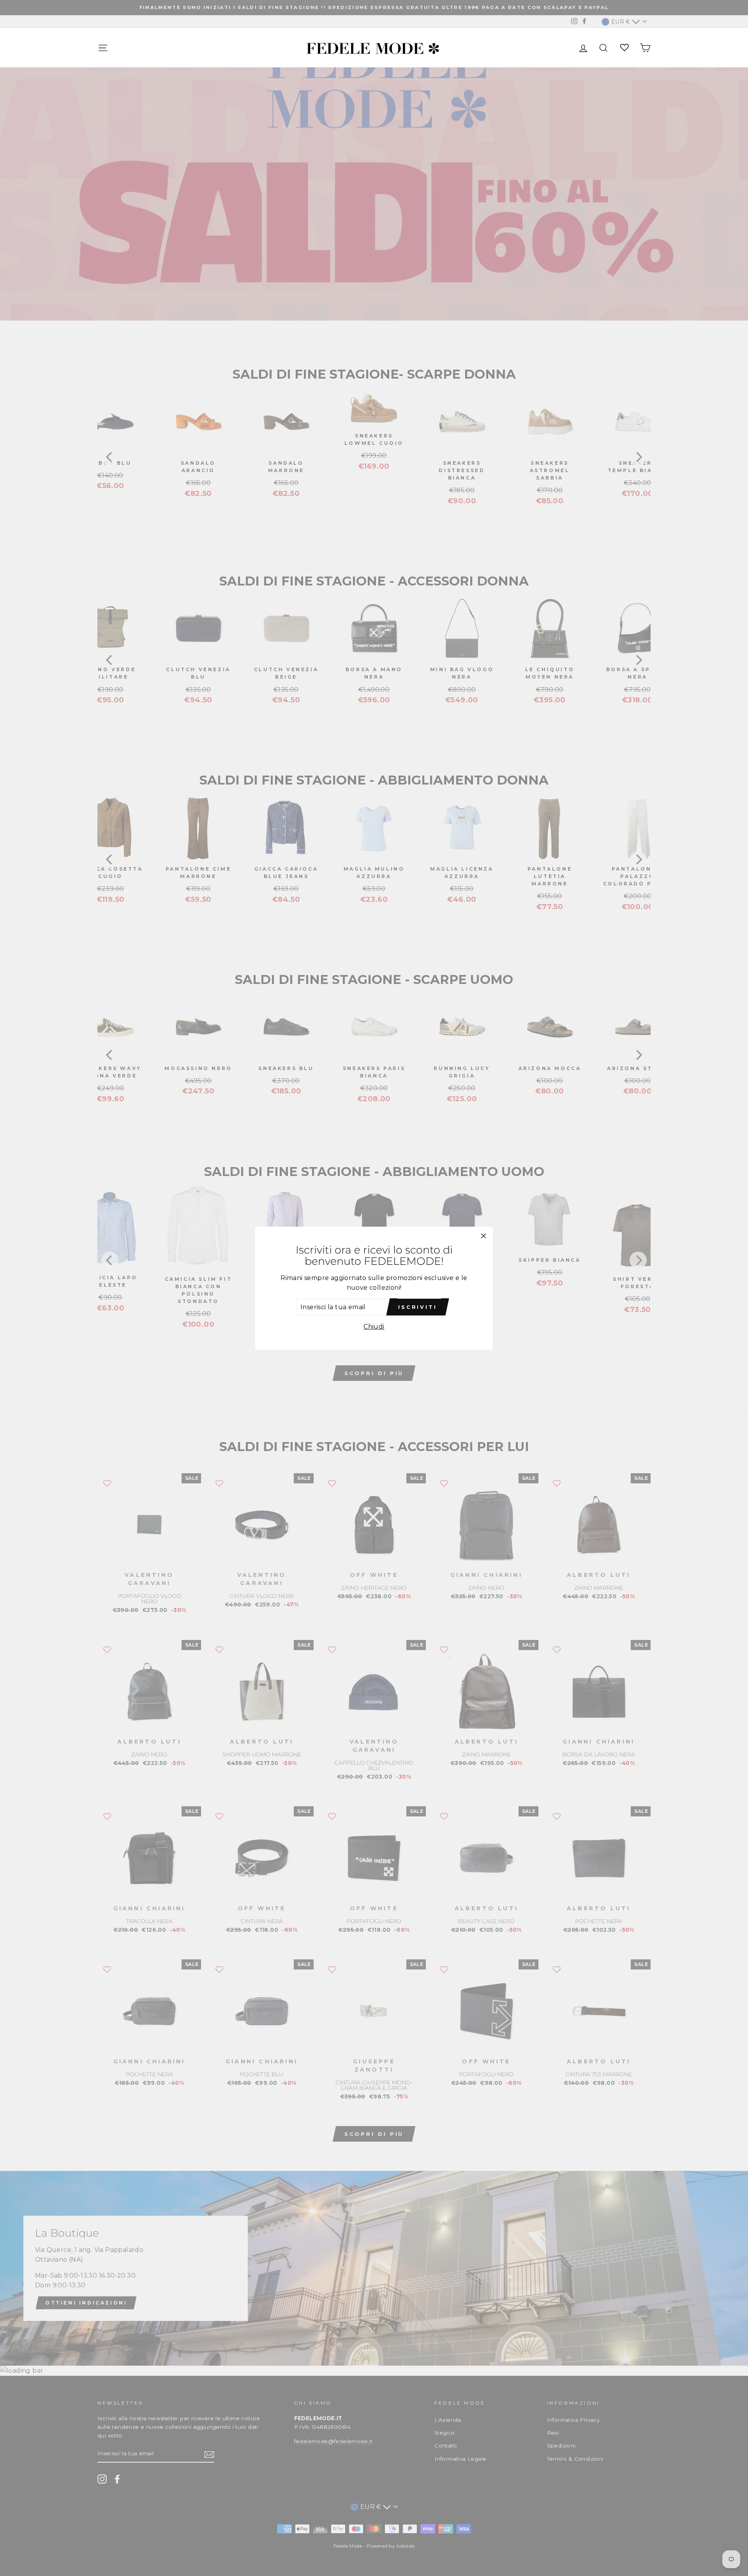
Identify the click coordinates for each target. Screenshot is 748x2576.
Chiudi (374, 1327)
